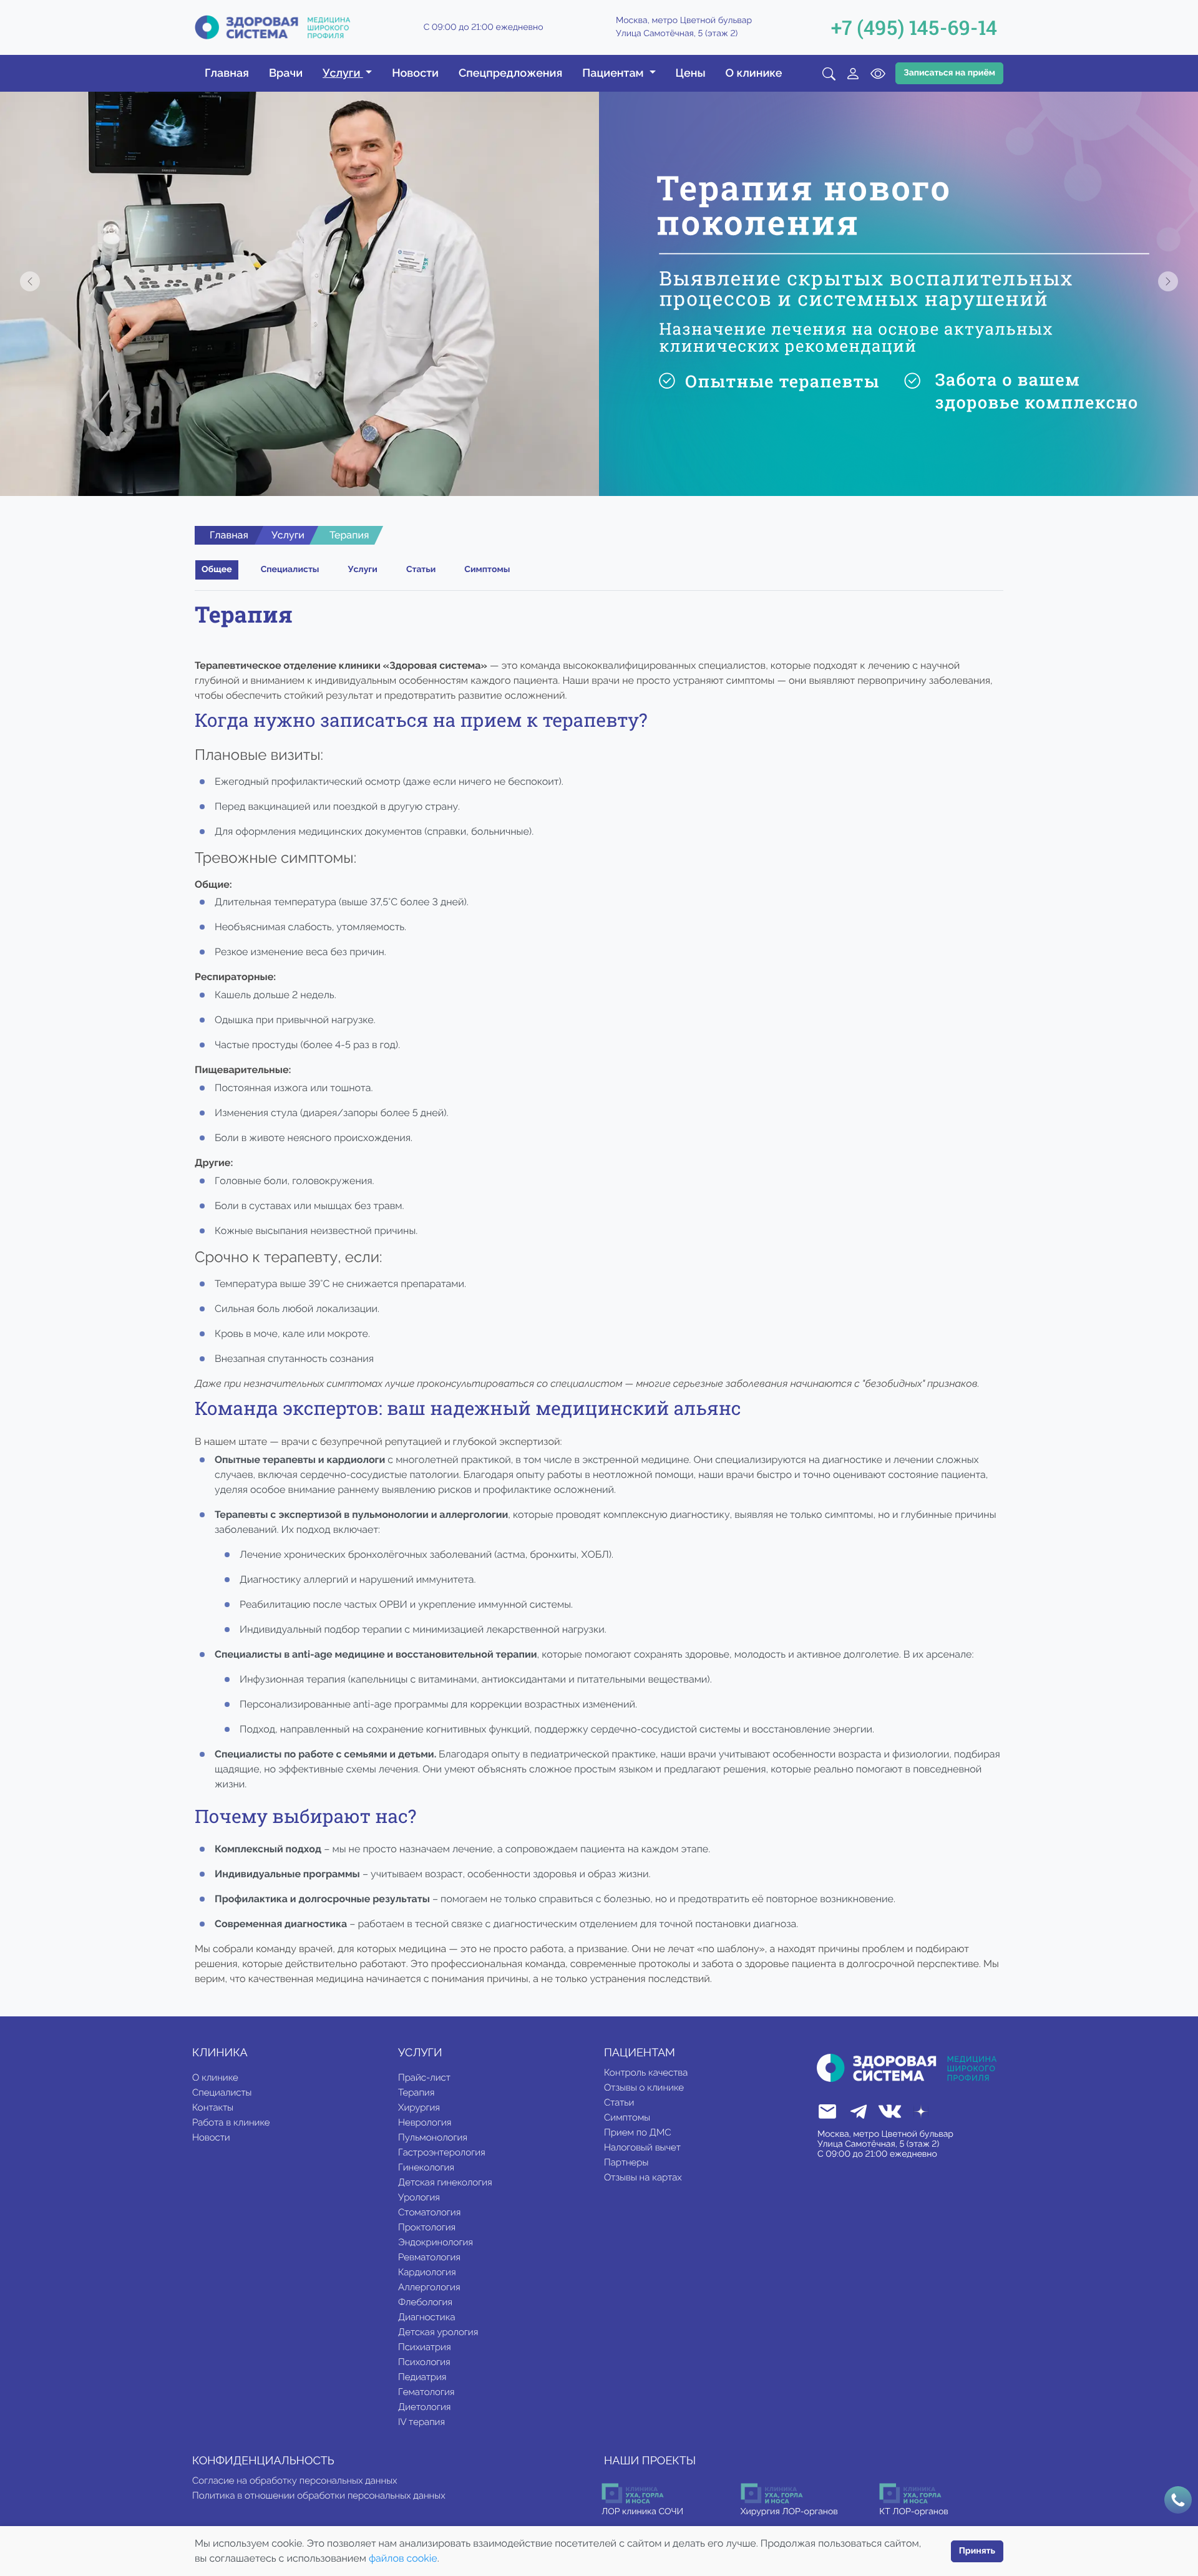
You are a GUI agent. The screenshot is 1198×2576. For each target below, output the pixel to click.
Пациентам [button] (614, 73)
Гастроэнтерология (442, 2152)
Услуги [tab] (363, 570)
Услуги (288, 535)
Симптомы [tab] (487, 570)
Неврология (425, 2122)
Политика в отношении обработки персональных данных (319, 2496)
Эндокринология (436, 2242)
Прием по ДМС (638, 2132)
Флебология (425, 2302)
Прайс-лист (424, 2078)
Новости (415, 73)
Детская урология (438, 2332)
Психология (424, 2362)
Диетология (424, 2407)
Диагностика (426, 2317)
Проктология (427, 2227)
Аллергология (429, 2287)
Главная (227, 73)
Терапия (416, 2092)
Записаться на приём (949, 73)
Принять (977, 2551)
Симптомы (627, 2117)
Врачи (286, 73)
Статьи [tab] (421, 570)
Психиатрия (425, 2347)
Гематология (426, 2392)
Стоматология (429, 2212)
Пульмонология (433, 2137)
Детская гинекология (445, 2182)
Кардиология (427, 2272)
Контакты (213, 2107)
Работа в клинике (231, 2122)
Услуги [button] (343, 73)
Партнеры (626, 2162)
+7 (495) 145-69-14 (914, 27)
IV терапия (421, 2422)
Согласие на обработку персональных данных (295, 2481)
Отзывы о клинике (644, 2088)
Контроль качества (646, 2073)
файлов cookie (403, 2558)
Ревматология (429, 2257)
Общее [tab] (217, 570)
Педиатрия (422, 2377)
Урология (419, 2197)
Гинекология (426, 2167)
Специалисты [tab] (290, 570)
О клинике (754, 73)
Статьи (619, 2102)
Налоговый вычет (642, 2147)
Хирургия (419, 2107)
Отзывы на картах (643, 2177)
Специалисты (222, 2092)
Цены (691, 73)
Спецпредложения (510, 73)
